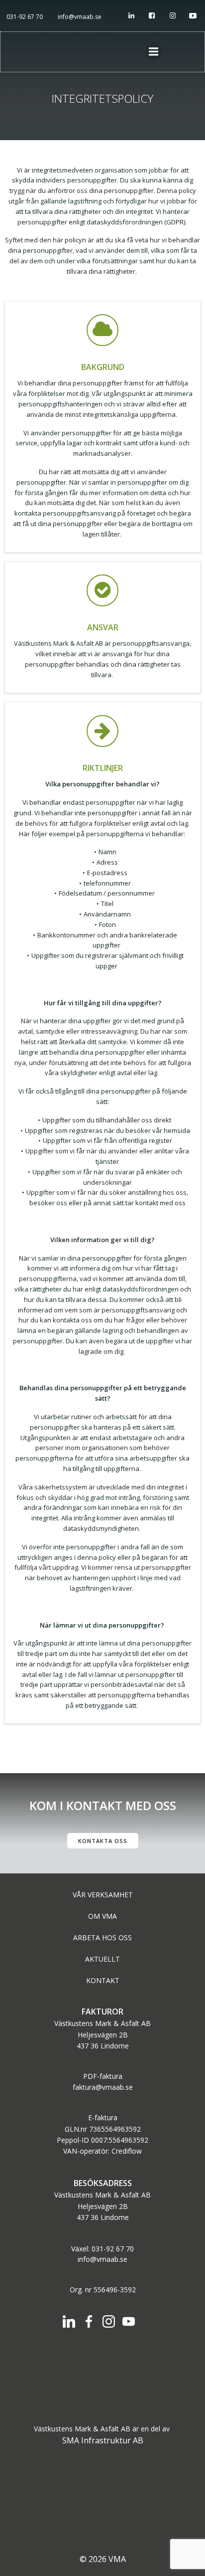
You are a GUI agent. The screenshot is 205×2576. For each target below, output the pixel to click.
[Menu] (154, 52)
